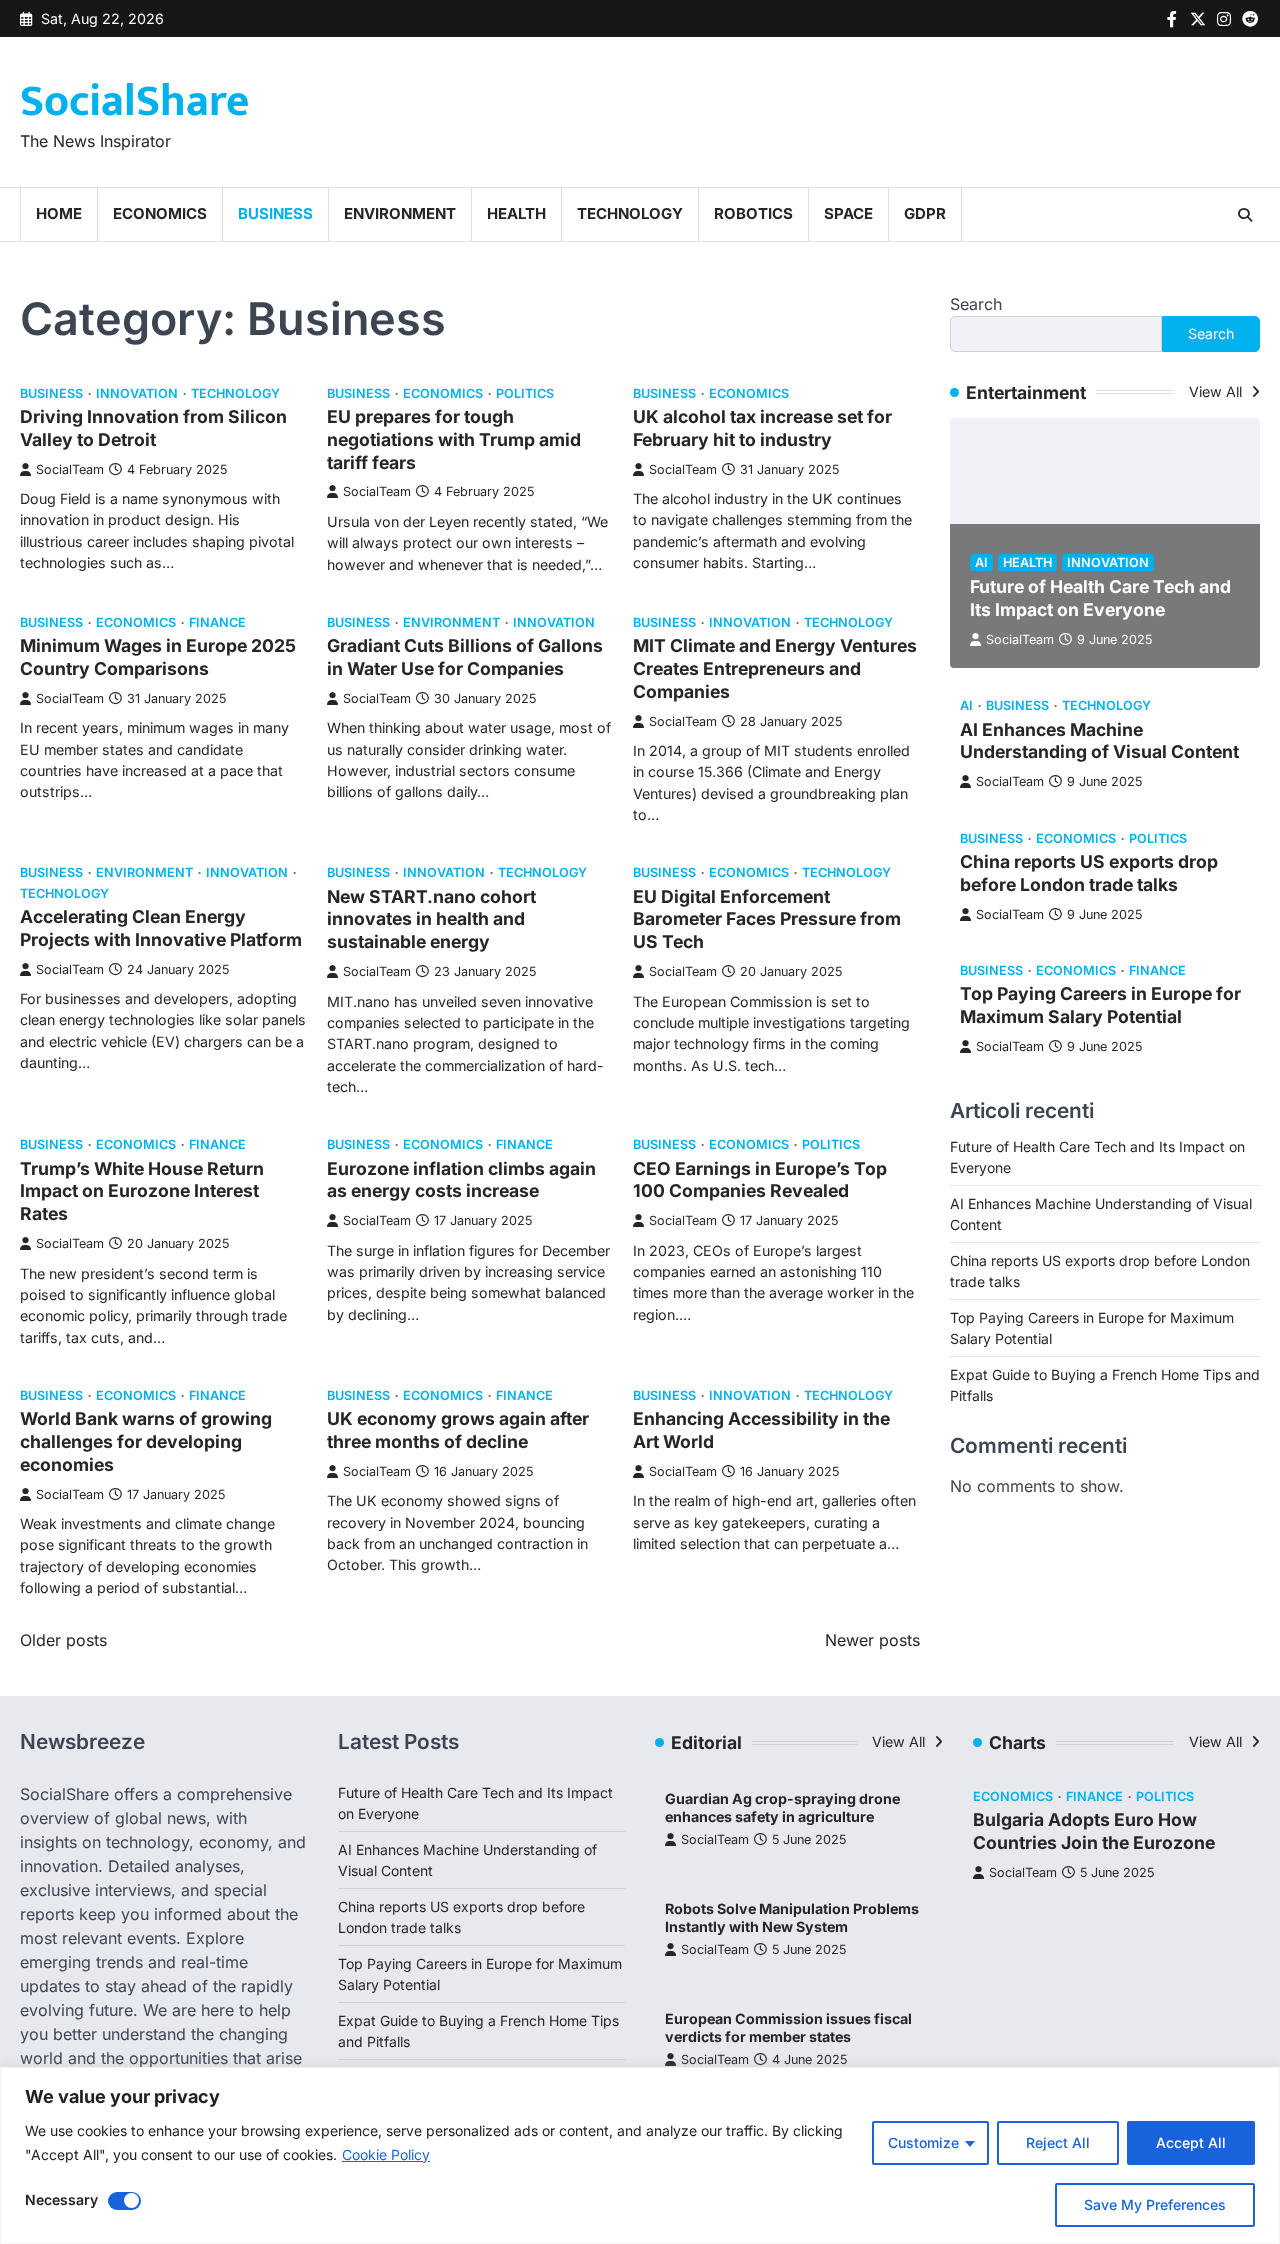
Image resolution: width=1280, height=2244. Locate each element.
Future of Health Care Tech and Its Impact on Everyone (1100, 598)
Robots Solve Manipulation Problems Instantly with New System (792, 1918)
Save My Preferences (1155, 2204)
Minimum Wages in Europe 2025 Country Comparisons (158, 657)
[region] (640, 2155)
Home (59, 213)
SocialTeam (70, 469)
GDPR (925, 213)
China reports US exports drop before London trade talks (1089, 873)
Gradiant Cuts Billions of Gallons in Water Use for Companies (465, 657)
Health (516, 213)
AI (981, 562)
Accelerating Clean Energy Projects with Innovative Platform (161, 928)
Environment (400, 213)
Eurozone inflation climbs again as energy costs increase (461, 1180)
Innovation (137, 393)
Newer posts (872, 1640)
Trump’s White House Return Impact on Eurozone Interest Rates (142, 1191)
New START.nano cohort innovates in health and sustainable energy (431, 919)
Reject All (1058, 2142)
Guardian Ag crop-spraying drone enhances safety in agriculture (782, 1808)
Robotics (753, 213)
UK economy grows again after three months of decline (458, 1430)
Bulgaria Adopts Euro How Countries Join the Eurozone (1094, 1831)
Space (848, 213)
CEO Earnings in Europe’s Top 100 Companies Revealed (760, 1180)
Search (976, 304)
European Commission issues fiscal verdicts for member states (788, 2028)
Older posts (63, 1640)
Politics (525, 393)
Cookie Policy (386, 2154)
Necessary (61, 2199)
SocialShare (134, 101)
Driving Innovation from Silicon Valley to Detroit (153, 428)
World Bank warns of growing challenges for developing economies (146, 1441)
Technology (630, 213)
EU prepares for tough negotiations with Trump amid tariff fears (454, 439)
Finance (217, 622)
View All (1217, 391)
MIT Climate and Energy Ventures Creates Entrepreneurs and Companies (775, 668)
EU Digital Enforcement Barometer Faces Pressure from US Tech (767, 919)
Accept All (1191, 2142)
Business (275, 213)
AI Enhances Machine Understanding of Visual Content (1099, 741)
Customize (923, 2142)
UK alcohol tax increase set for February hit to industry (762, 428)
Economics (160, 213)
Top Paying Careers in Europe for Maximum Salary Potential (1100, 1005)
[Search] (1245, 215)
